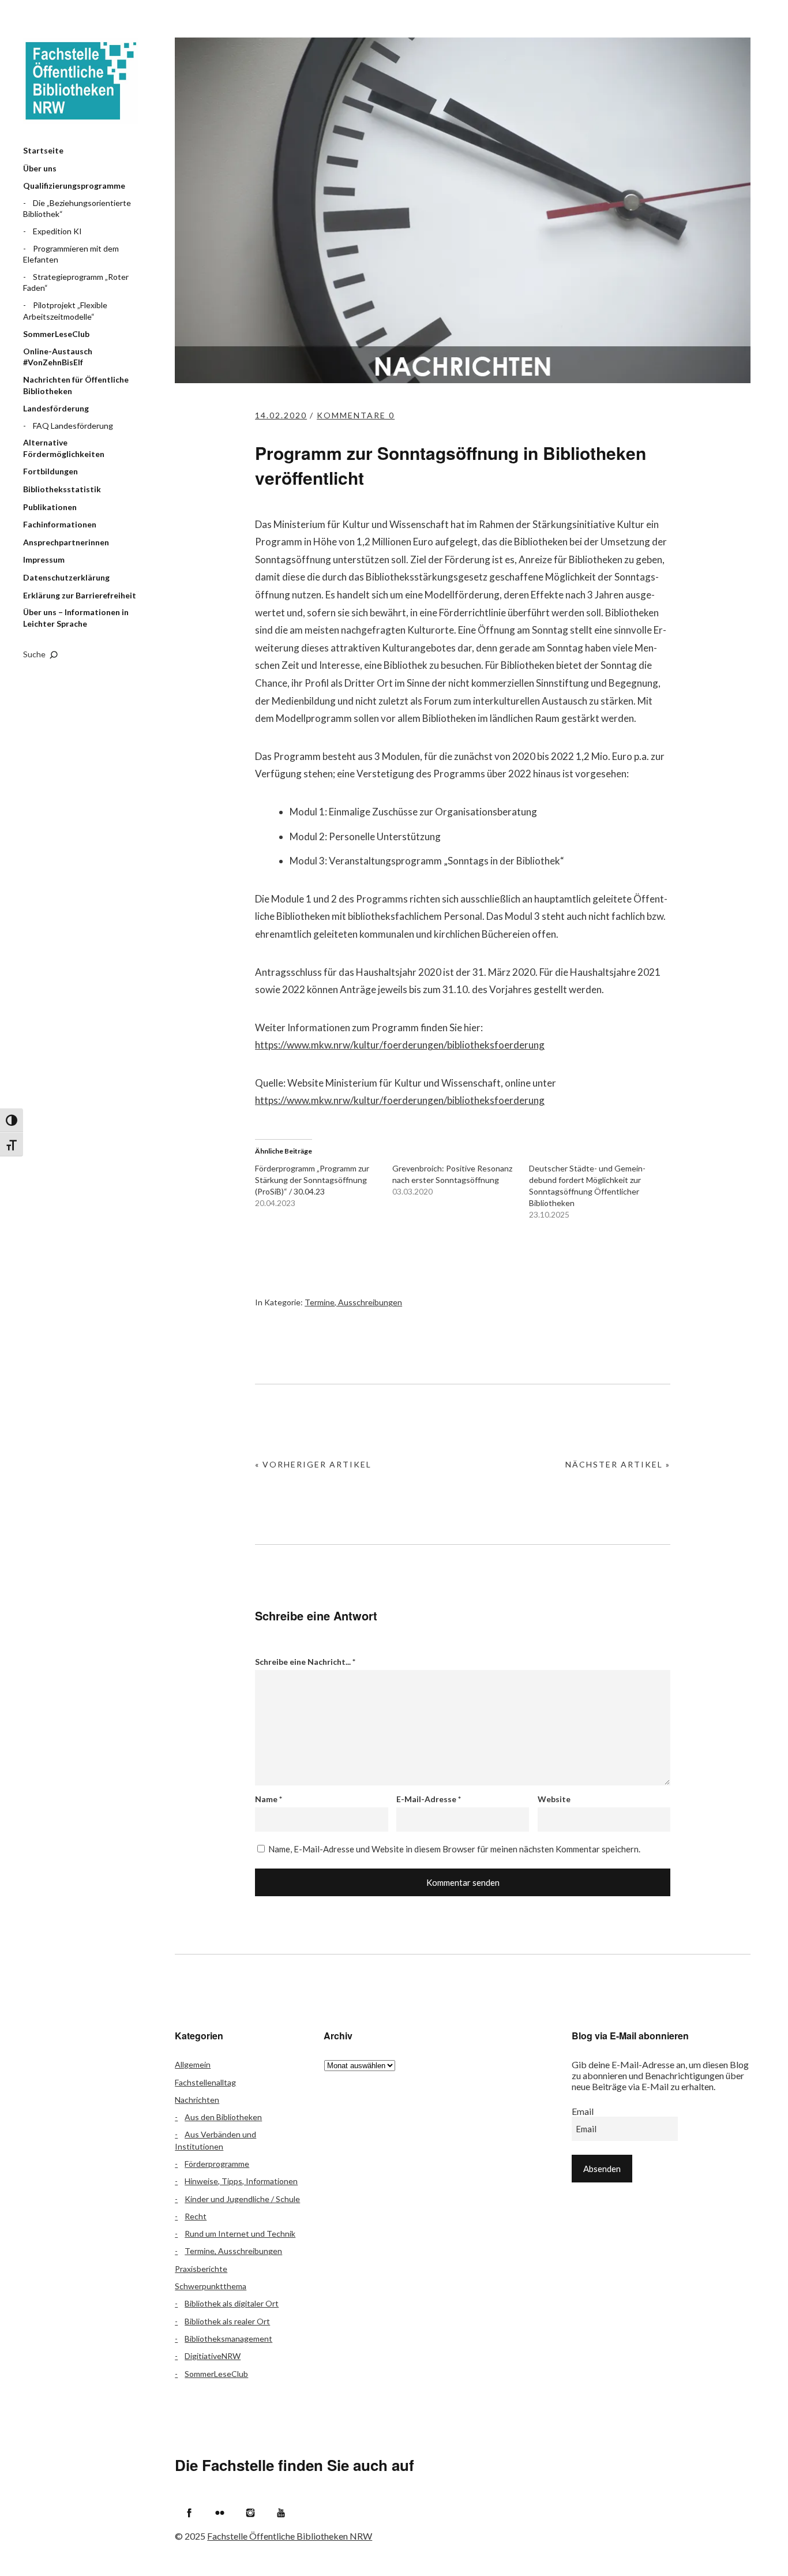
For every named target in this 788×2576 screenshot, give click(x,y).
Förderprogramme (217, 2164)
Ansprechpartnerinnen (66, 542)
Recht (196, 2216)
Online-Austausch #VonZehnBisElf (58, 357)
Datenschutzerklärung (66, 577)
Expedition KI (57, 231)
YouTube (281, 2513)
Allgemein (193, 2064)
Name (269, 1799)
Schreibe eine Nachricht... (305, 1662)
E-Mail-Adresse (429, 1799)
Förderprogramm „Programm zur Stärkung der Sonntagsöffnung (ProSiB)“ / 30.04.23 (312, 1180)
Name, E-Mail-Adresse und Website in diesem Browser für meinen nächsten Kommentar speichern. (454, 1849)
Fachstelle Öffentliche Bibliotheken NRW (81, 81)
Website (554, 1799)
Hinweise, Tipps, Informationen (241, 2181)
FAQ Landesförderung (73, 426)
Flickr (220, 2513)
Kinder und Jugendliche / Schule (242, 2199)
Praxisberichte (201, 2269)
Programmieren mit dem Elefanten (71, 254)
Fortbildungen (50, 471)
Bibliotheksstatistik (62, 489)
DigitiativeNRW (213, 2356)
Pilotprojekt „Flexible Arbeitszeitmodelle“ (65, 311)
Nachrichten (197, 2100)
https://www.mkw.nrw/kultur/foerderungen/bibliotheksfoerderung (400, 1045)
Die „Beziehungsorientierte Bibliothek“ (77, 209)
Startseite (43, 150)
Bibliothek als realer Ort (227, 2321)
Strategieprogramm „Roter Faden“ (76, 282)
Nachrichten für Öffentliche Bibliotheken (76, 385)
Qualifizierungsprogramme (74, 186)
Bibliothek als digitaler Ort (232, 2303)
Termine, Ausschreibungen (353, 1302)
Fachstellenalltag (205, 2082)
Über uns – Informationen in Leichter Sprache (76, 618)
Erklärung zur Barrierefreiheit (80, 595)
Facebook (189, 2513)
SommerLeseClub (56, 334)
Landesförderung (56, 408)
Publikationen (50, 507)
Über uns (40, 168)
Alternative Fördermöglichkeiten (64, 448)
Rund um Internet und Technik (240, 2234)
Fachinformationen (60, 524)
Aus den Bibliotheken (223, 2117)
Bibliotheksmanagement (228, 2339)
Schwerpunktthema (211, 2286)
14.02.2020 (281, 415)
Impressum (44, 559)
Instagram (250, 2513)
